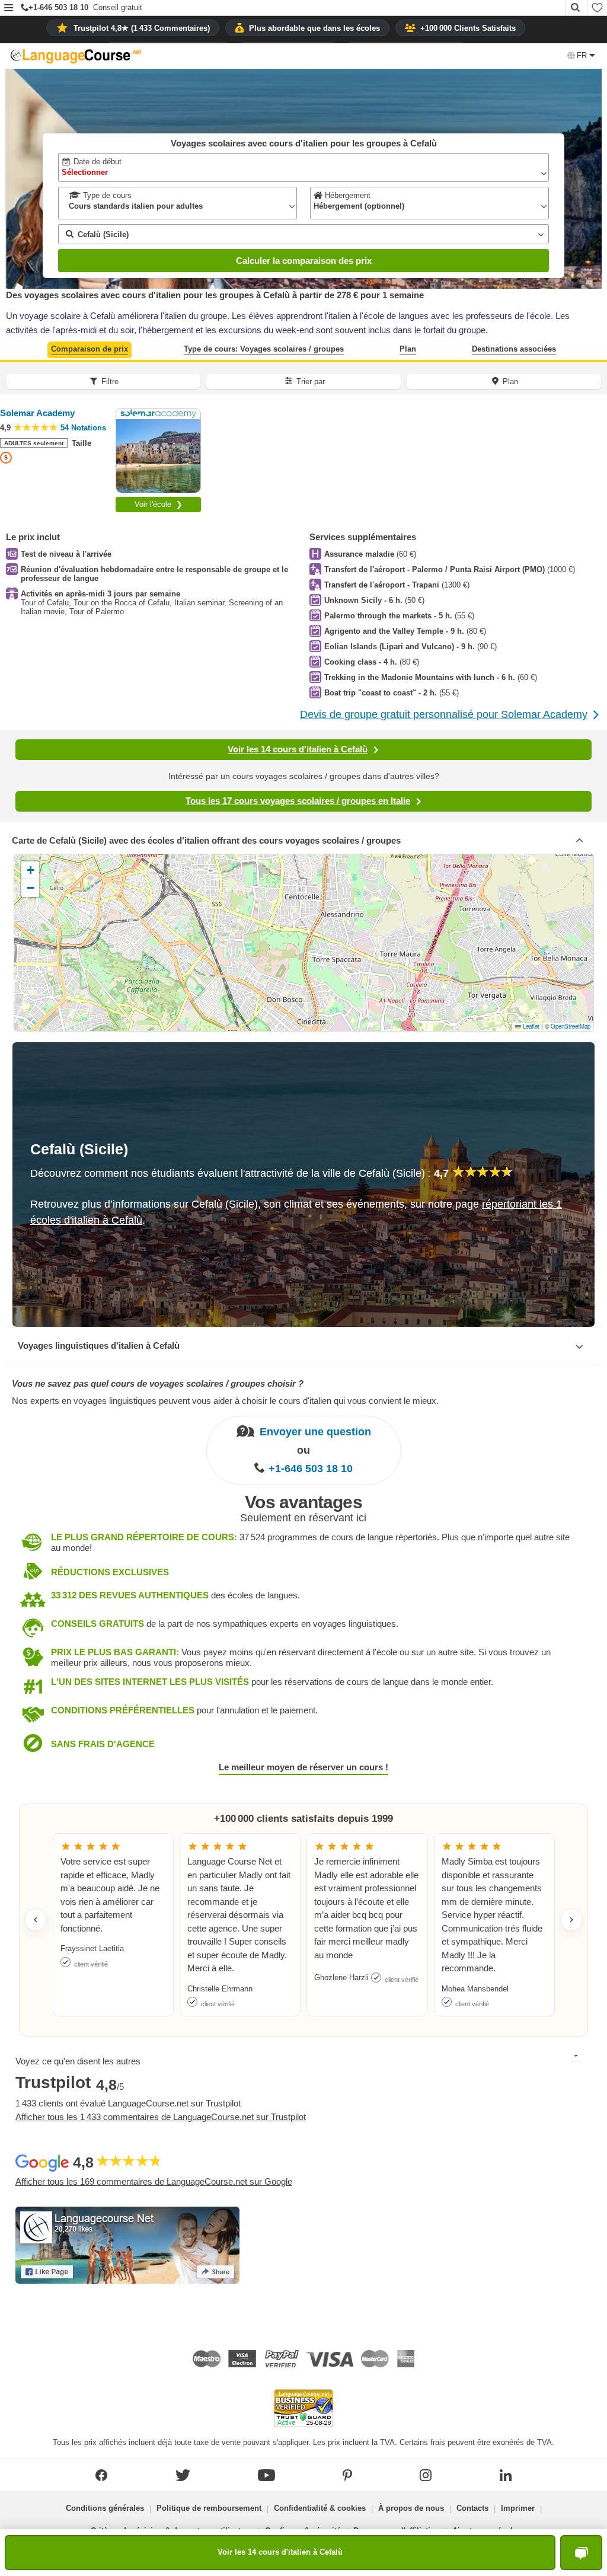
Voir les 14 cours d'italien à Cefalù (298, 749)
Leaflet (530, 1026)
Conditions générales (105, 2508)
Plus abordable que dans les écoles (314, 28)
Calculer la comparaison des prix (304, 261)
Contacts (472, 2508)
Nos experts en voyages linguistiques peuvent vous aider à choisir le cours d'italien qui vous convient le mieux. (225, 1401)
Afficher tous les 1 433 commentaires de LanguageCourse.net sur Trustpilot (161, 2117)
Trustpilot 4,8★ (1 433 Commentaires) (142, 28)
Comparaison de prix (90, 349)
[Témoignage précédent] (36, 1920)
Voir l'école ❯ (159, 504)
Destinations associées (514, 349)
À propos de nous (411, 2508)
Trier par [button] (311, 382)
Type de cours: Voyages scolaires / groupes (264, 349)
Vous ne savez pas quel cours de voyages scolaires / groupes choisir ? (158, 1383)
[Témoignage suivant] (571, 1920)
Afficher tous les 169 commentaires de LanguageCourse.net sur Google (154, 2181)
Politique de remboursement (209, 2508)
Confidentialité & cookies (320, 2508)
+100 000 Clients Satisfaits (468, 28)
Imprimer (518, 2508)
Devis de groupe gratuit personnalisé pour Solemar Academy (444, 714)
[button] (9, 9)
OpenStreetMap (571, 1026)
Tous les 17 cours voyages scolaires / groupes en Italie (298, 801)
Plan (408, 349)
